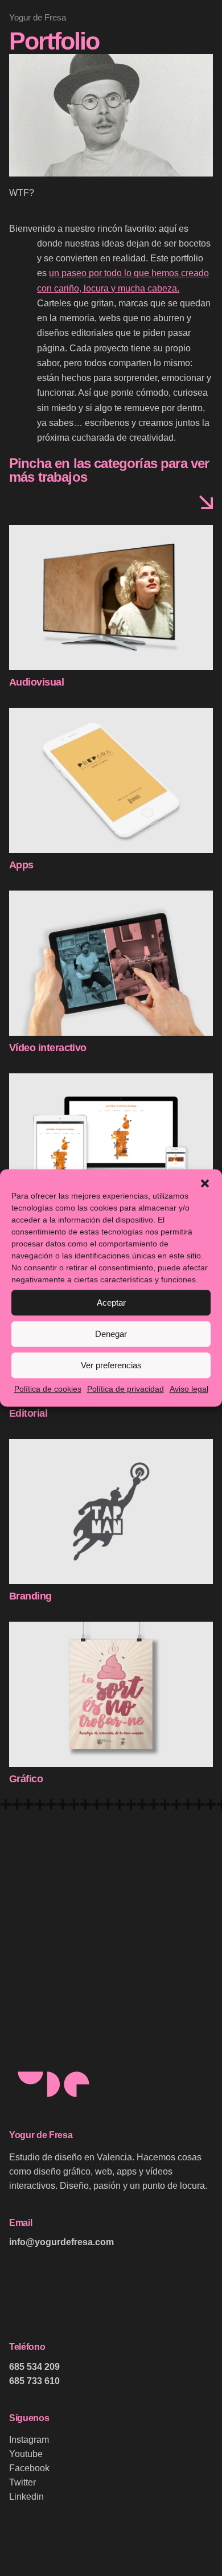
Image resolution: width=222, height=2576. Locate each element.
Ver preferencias (111, 1365)
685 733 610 (34, 2381)
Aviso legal (189, 1389)
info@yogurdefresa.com (61, 2242)
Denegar (111, 1334)
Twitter (22, 2482)
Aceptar (111, 1303)
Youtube (26, 2454)
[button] (205, 1183)
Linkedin (26, 2497)
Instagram (29, 2440)
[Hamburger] (25, 154)
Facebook (29, 2468)
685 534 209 (34, 2367)
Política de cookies (48, 1389)
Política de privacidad (126, 1389)
